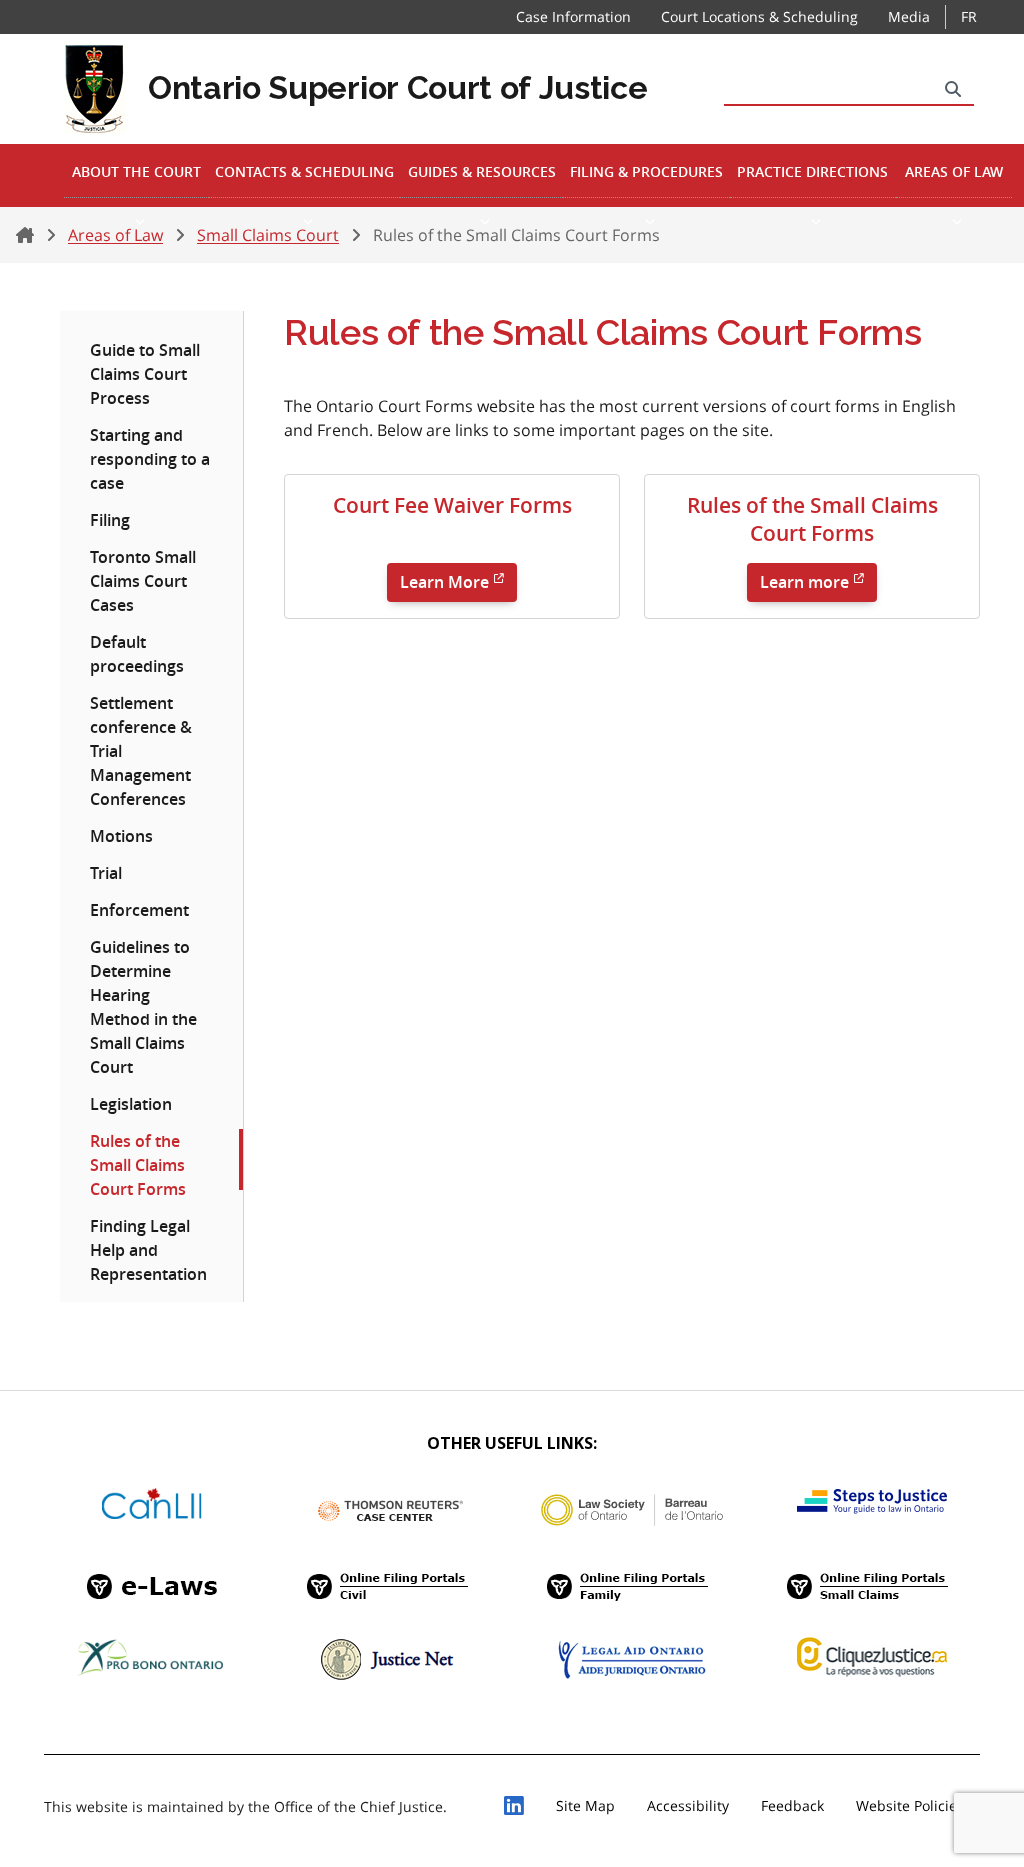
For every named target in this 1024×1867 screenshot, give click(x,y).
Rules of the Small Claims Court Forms (138, 1165)
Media (909, 16)
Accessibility (688, 1805)
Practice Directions (812, 171)
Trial (106, 873)
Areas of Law (954, 171)
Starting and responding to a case (150, 459)
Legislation (131, 1104)
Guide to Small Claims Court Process (145, 374)
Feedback (792, 1805)
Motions (121, 836)
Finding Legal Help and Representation (148, 1250)
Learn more (804, 583)
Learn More (444, 583)
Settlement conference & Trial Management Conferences (141, 751)
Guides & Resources (482, 171)
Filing (110, 520)
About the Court (136, 171)
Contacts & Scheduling (304, 171)
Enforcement (139, 910)
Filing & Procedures (646, 171)
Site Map (585, 1805)
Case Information (573, 16)
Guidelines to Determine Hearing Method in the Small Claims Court (143, 1007)
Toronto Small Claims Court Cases (143, 581)
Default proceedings (137, 654)
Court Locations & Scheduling (759, 16)
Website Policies (910, 1805)
